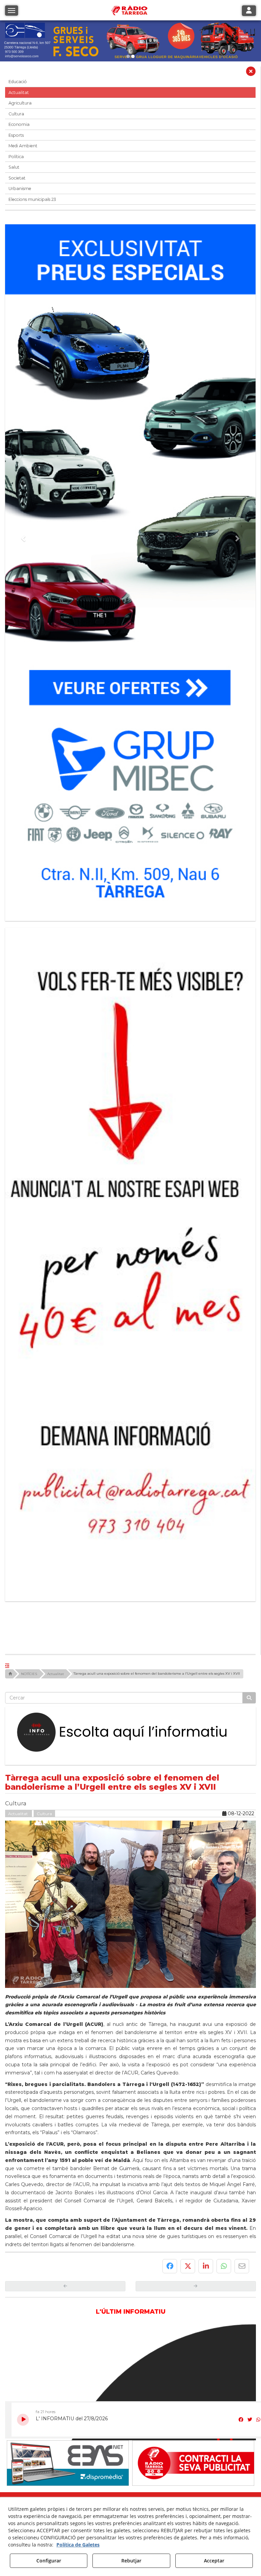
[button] (251, 73)
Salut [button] (14, 167)
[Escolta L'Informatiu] (130, 1510)
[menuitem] (118, 2309)
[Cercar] (249, 1475)
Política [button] (16, 157)
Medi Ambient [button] (23, 146)
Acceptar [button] (214, 2561)
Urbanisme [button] (20, 189)
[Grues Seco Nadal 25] (130, 41)
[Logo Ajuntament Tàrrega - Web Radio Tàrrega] (68, 2294)
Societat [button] (17, 178)
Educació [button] (18, 82)
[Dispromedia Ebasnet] (68, 2241)
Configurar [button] (49, 2561)
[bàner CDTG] (130, 1150)
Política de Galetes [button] (78, 2545)
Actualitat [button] (19, 92)
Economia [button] (19, 124)
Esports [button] (16, 135)
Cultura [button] (16, 114)
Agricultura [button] (20, 103)
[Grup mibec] (130, 569)
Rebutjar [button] (131, 2561)
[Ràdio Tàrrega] (193, 2241)
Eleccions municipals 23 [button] (32, 199)
